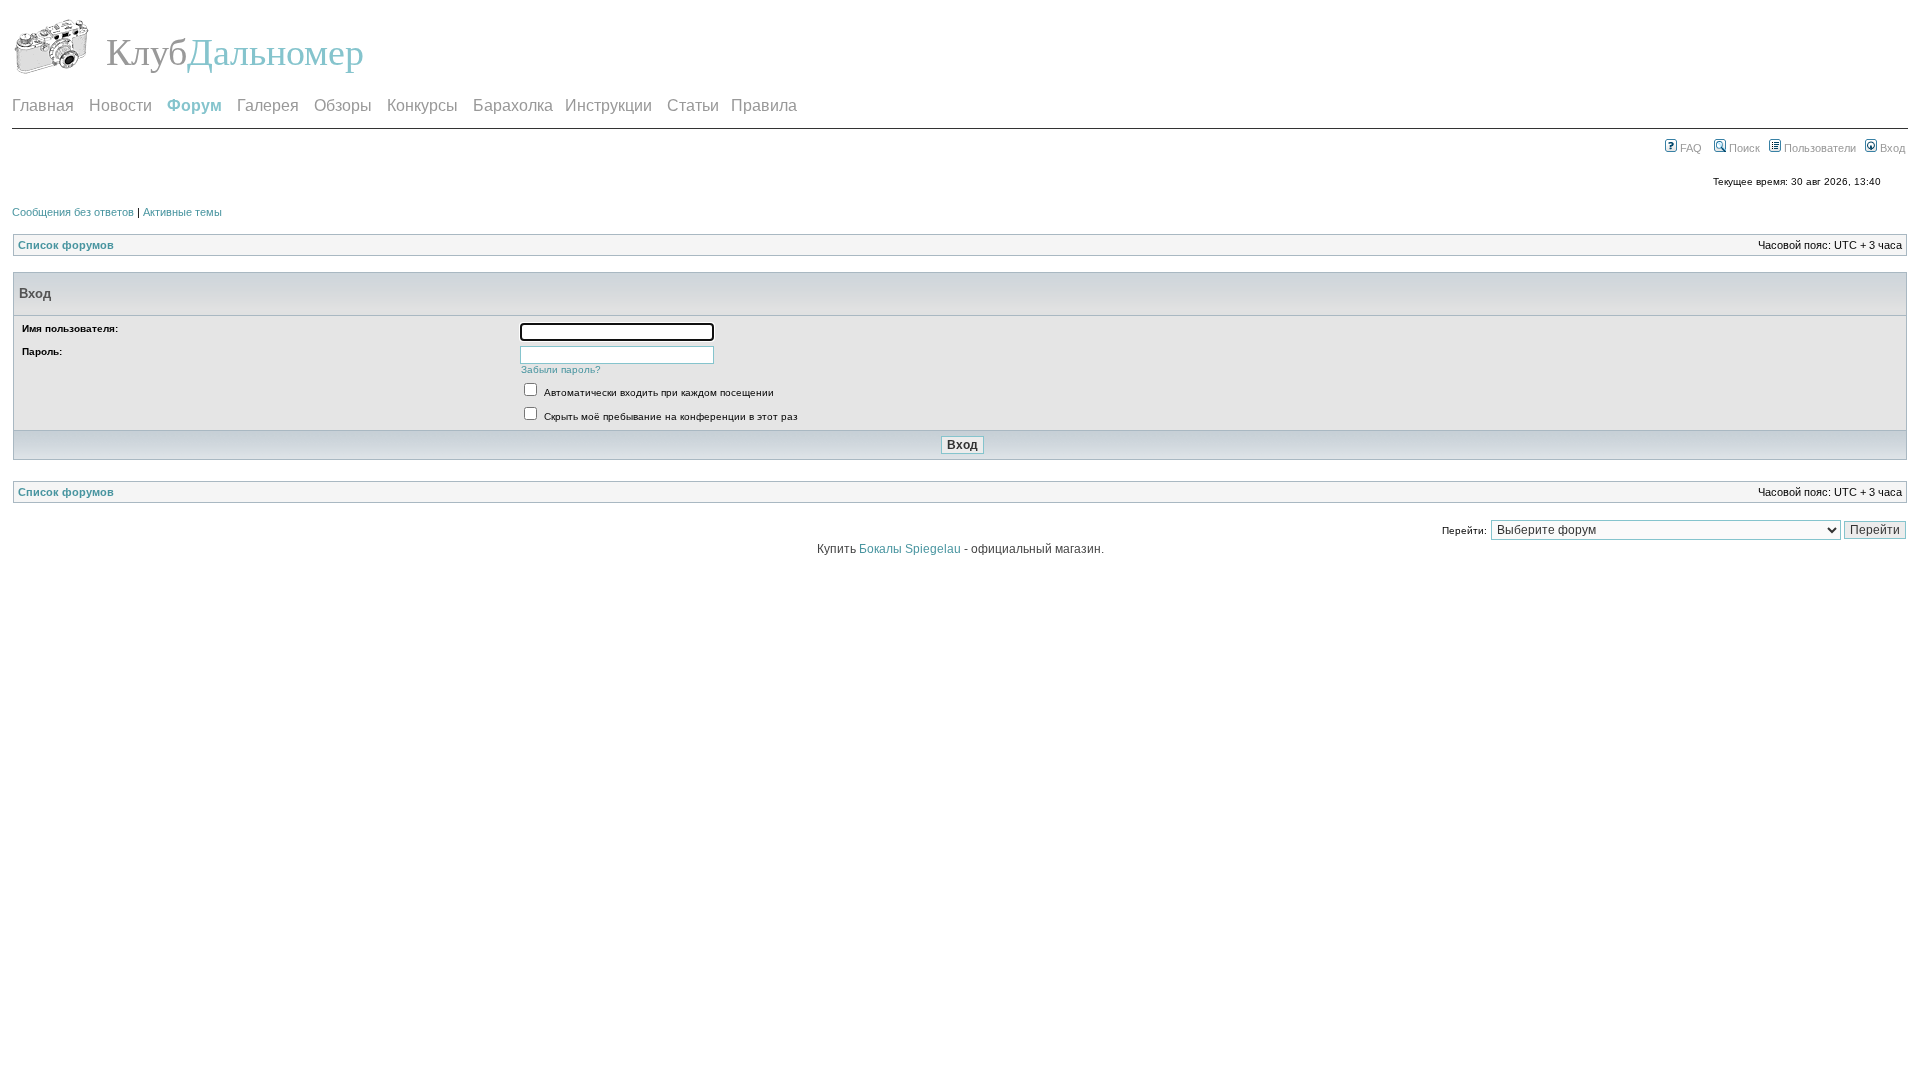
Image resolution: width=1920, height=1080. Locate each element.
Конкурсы (422, 105)
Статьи (693, 105)
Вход (1891, 148)
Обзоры (343, 105)
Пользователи (1818, 148)
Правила (764, 105)
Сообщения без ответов (73, 212)
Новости (120, 105)
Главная (43, 105)
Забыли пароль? (561, 369)
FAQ (1689, 148)
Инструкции (608, 105)
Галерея (268, 105)
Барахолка (513, 105)
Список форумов (66, 245)
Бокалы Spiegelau (911, 549)
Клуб (146, 52)
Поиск (1743, 148)
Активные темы (182, 212)
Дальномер (275, 52)
